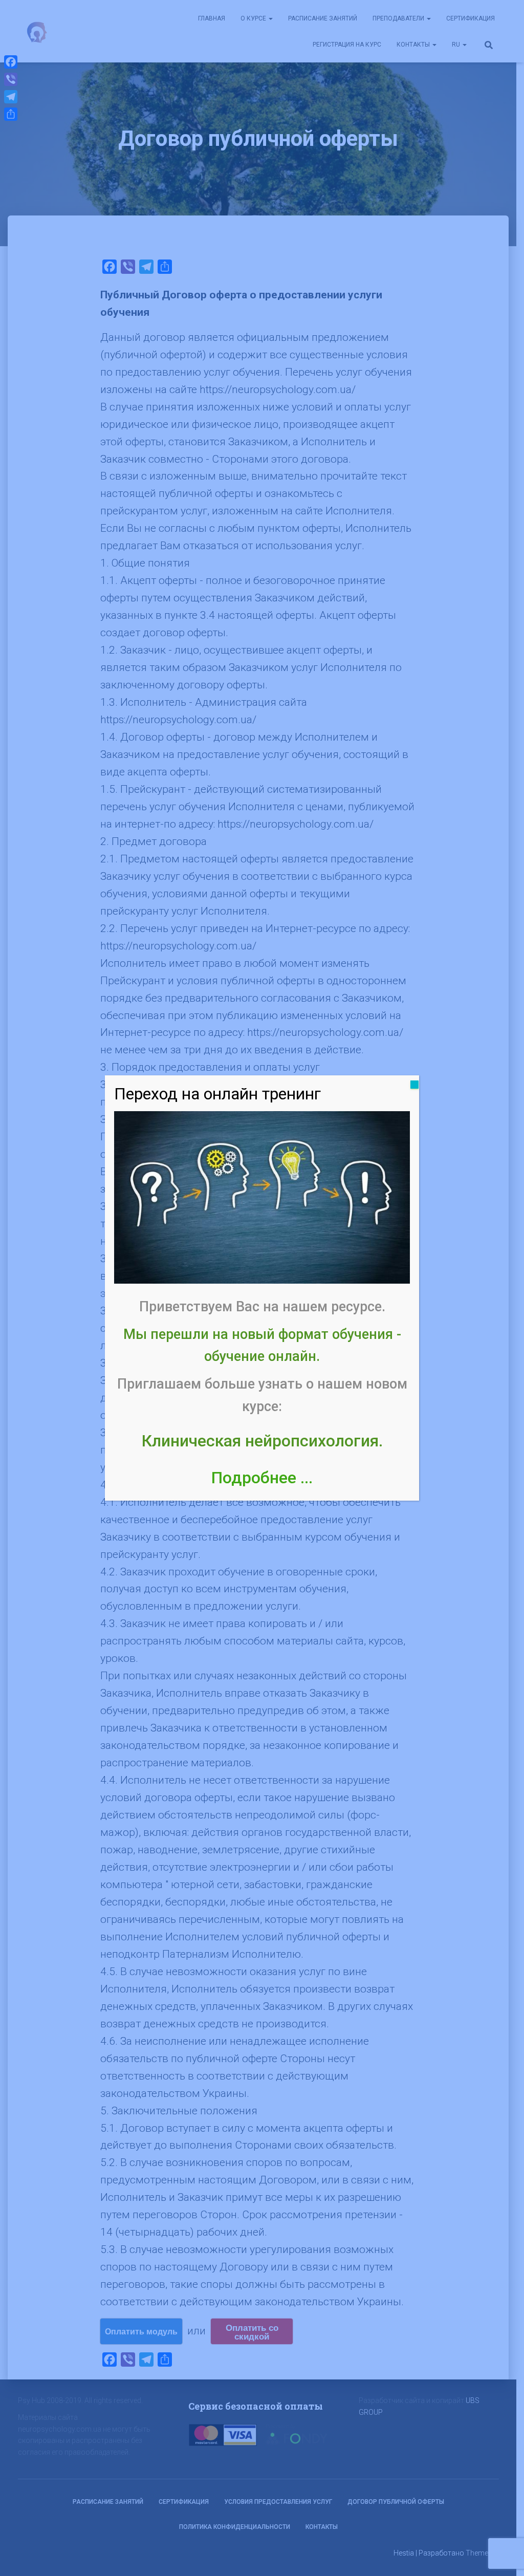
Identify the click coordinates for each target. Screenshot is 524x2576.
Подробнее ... (262, 1478)
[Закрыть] (414, 1085)
